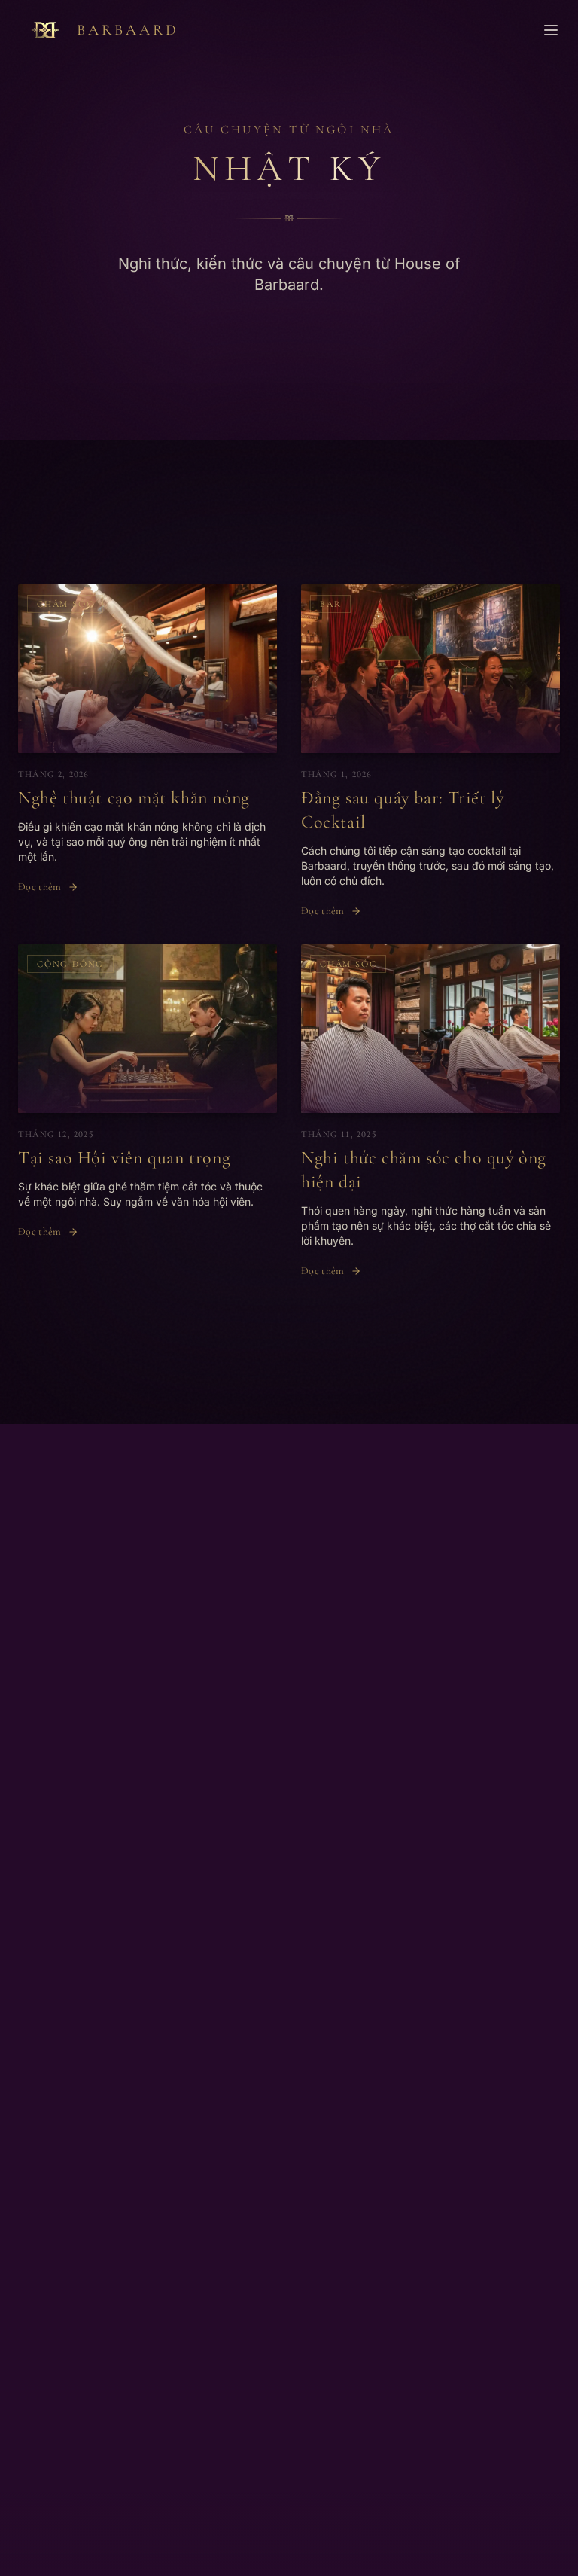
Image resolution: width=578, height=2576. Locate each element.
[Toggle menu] (551, 30)
